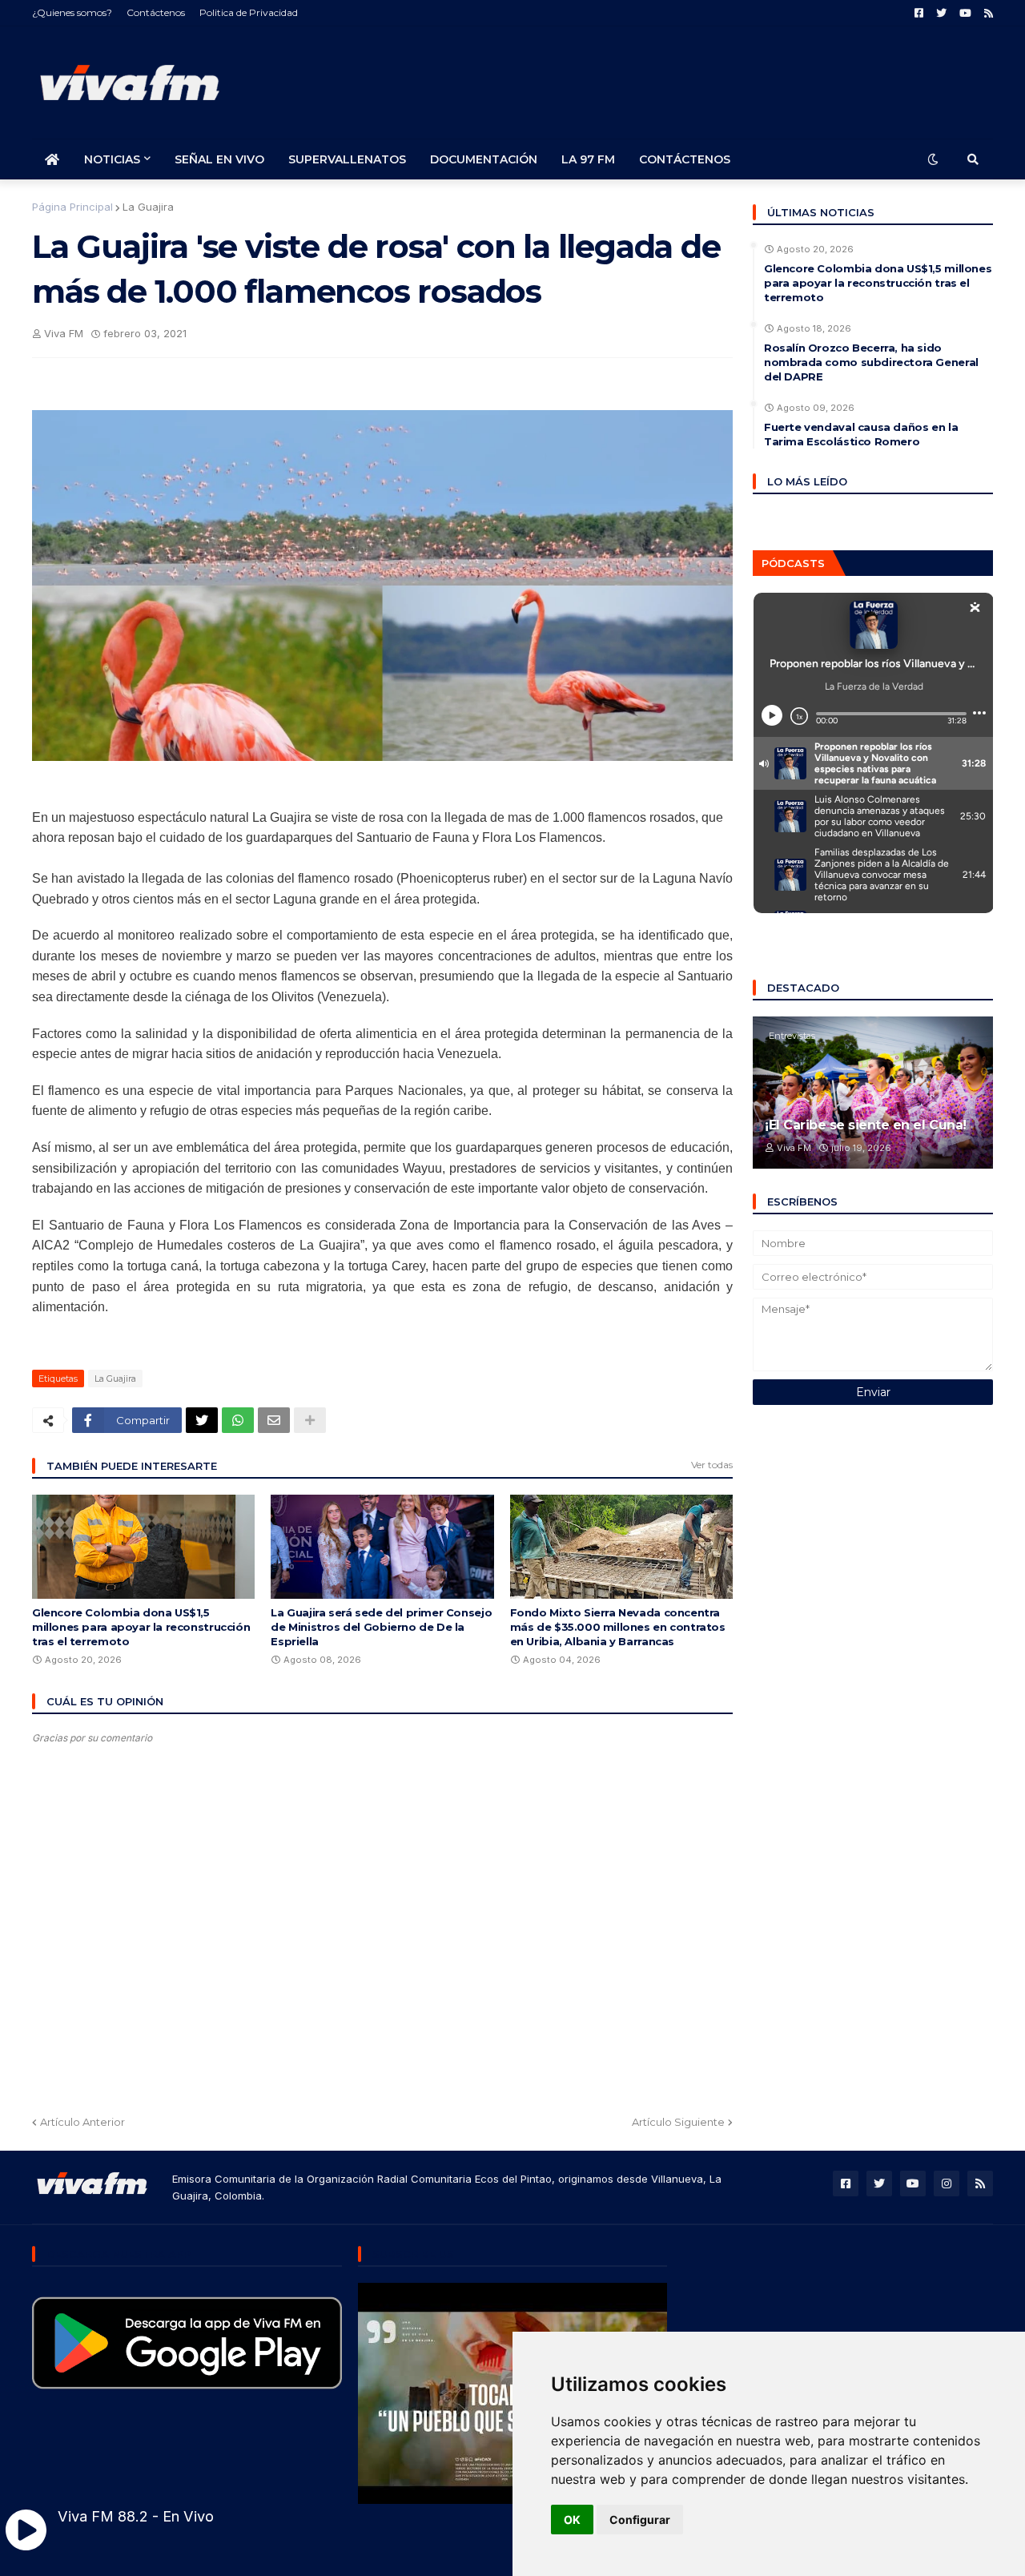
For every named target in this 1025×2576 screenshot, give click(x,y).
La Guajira (148, 207)
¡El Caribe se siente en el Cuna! (866, 1125)
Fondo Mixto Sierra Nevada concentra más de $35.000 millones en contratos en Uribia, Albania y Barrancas (618, 1627)
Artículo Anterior (82, 2122)
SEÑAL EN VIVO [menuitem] (219, 159)
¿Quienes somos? (72, 12)
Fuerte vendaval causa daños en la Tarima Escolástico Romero (861, 434)
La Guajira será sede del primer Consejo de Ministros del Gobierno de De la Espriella (381, 1627)
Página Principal (72, 207)
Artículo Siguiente (678, 2122)
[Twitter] (202, 1420)
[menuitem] (52, 159)
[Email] (274, 1420)
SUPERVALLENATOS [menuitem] (347, 159)
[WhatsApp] (238, 1420)
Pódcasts (793, 563)
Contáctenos (156, 12)
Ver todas (712, 1465)
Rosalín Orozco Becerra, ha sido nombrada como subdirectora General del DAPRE (871, 362)
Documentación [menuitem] (484, 159)
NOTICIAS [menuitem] (112, 159)
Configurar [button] (640, 2520)
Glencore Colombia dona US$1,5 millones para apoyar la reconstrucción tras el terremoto (141, 1627)
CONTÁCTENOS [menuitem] (685, 159)
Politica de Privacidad (249, 12)
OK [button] (572, 2520)
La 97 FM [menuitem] (588, 159)
